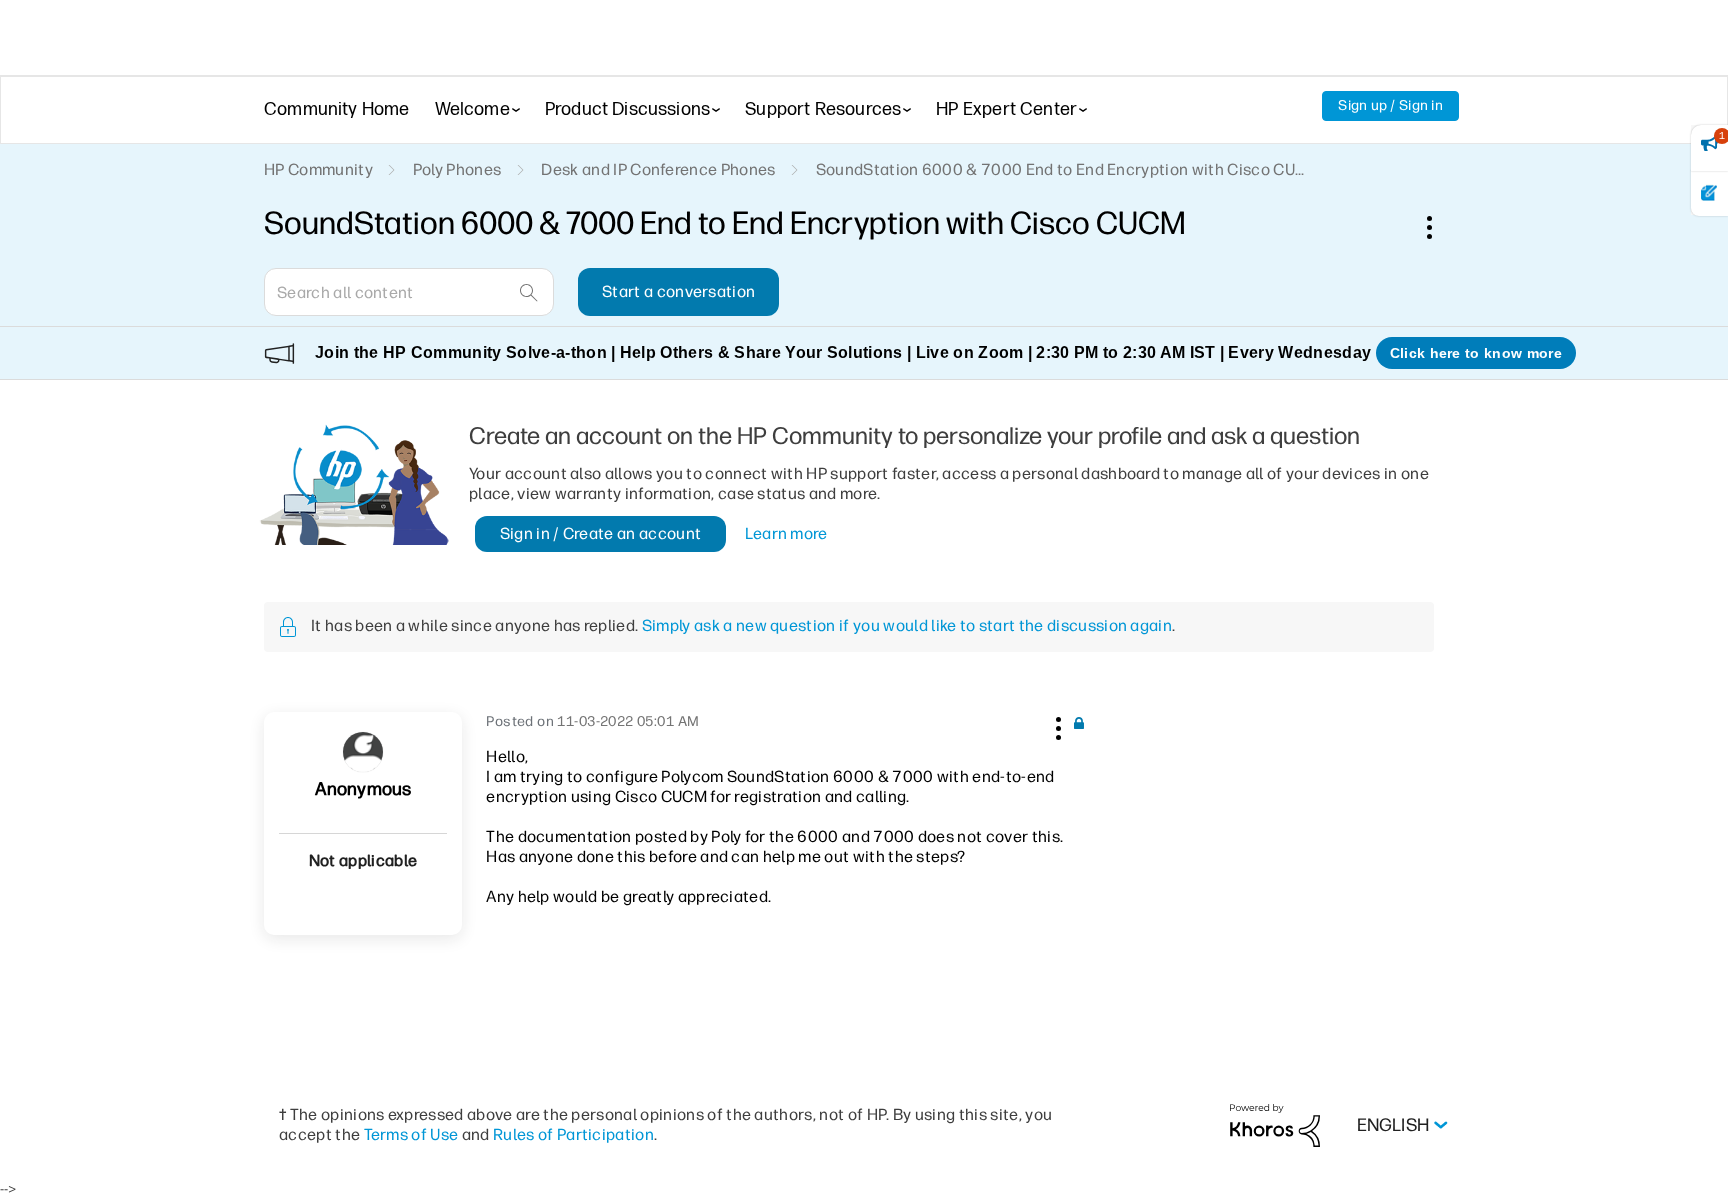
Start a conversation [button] (678, 291)
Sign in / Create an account (601, 533)
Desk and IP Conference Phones (658, 169)
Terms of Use (411, 1134)
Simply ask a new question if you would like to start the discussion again (907, 625)
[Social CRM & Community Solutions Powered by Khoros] (1275, 1124)
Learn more (786, 533)
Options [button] (1440, 227)
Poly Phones (457, 169)
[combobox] (409, 292)
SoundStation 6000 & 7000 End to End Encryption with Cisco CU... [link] (1060, 169)
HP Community (318, 169)
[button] (1056, 725)
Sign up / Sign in (1390, 105)
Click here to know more (1476, 353)
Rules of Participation (573, 1134)
